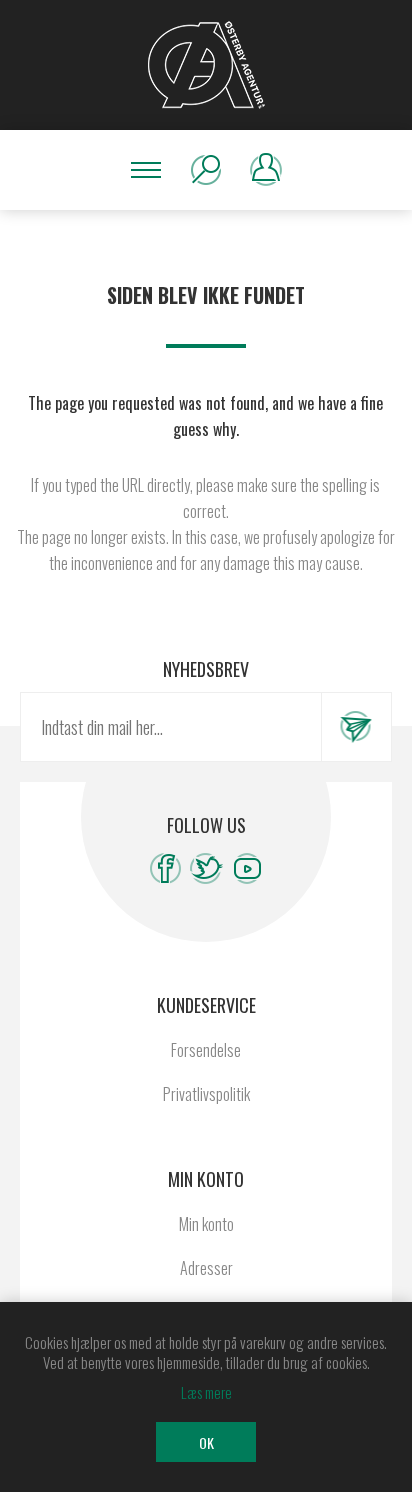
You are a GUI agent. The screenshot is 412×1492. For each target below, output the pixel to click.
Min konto (206, 1224)
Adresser (206, 1268)
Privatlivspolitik (206, 1094)
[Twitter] (206, 868)
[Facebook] (165, 868)
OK (206, 1442)
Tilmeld (356, 727)
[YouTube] (247, 868)
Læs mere (206, 1392)
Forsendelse (206, 1050)
